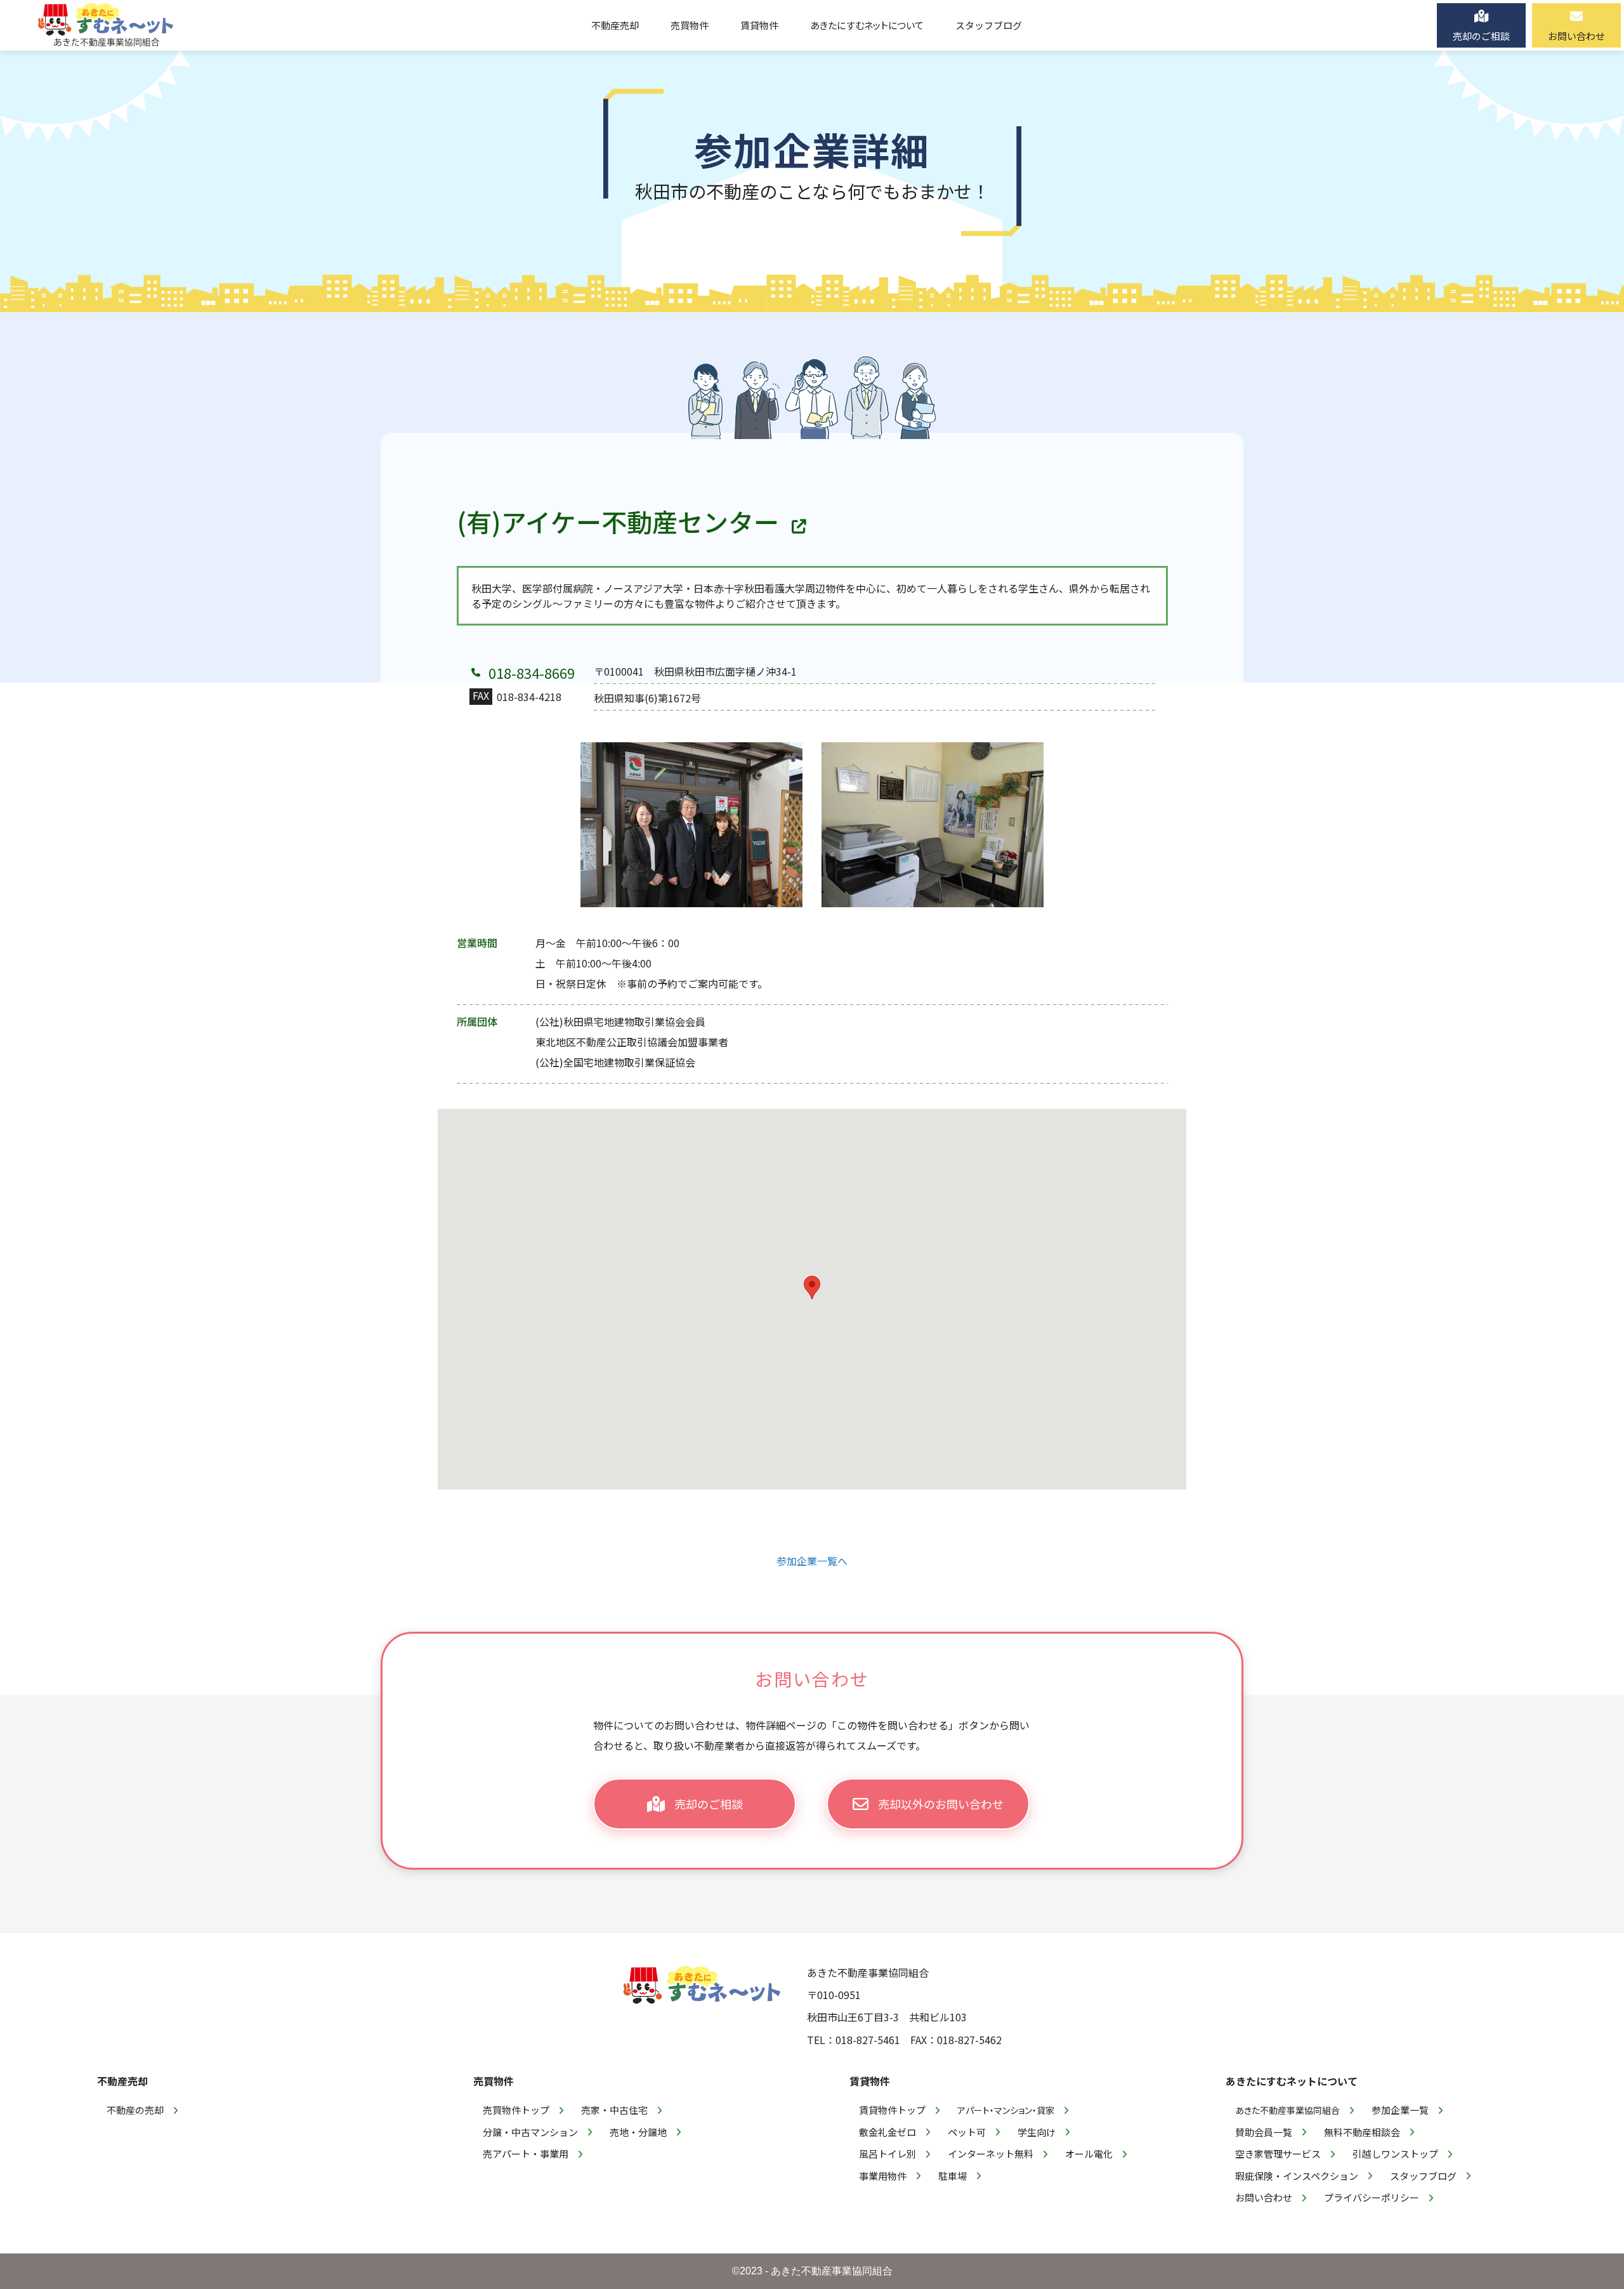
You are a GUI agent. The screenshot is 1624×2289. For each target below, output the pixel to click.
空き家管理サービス (1278, 2154)
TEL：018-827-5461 (854, 2040)
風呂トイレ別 (887, 2154)
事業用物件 (883, 2176)
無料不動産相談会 (1362, 2132)
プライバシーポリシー (1372, 2197)
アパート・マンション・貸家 (1006, 2110)
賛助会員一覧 (1264, 2132)
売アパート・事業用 (526, 2154)
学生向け (1037, 2132)
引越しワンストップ (1395, 2154)
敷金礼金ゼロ (887, 2132)
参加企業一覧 (1400, 2110)
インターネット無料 (991, 2154)
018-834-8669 (532, 672)
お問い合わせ (1264, 2197)
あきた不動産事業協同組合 (1287, 2110)
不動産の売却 (135, 2110)
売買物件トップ (516, 2110)
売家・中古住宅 (614, 2110)
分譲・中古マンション (530, 2132)
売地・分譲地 (638, 2132)
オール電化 (1089, 2154)
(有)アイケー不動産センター (618, 521)
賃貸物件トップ (892, 2110)
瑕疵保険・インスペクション (1297, 2176)
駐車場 (953, 2176)
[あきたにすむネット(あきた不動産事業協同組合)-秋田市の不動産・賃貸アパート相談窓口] (106, 25)
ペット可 (967, 2132)
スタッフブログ (1423, 2176)
